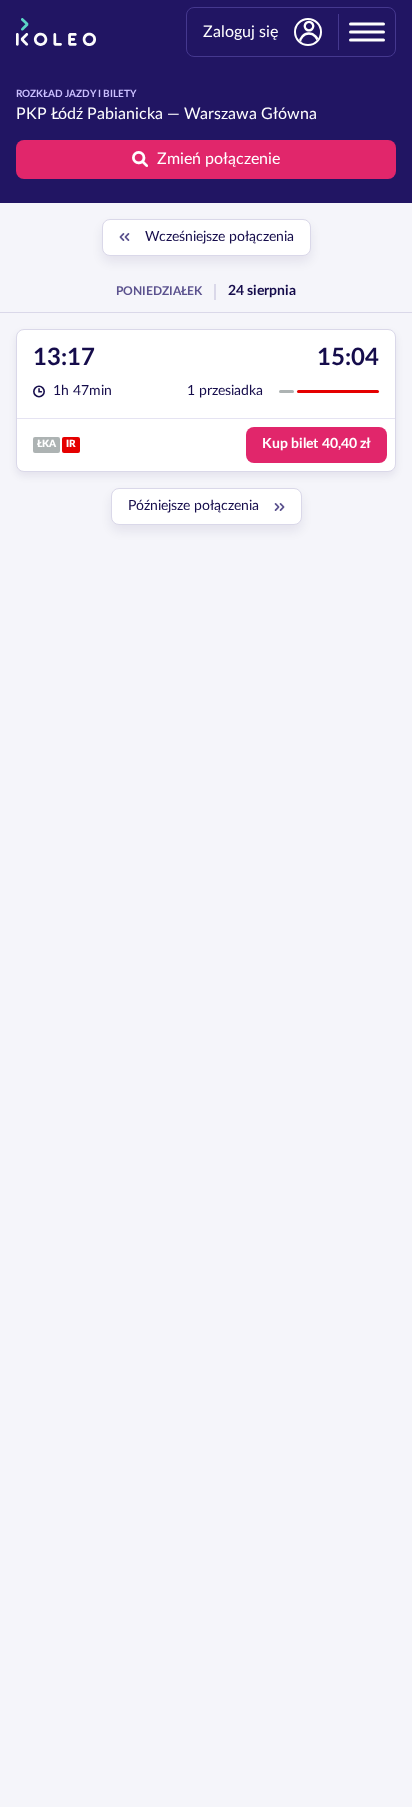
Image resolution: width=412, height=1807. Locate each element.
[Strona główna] (56, 32)
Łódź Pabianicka (107, 114)
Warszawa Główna (250, 114)
